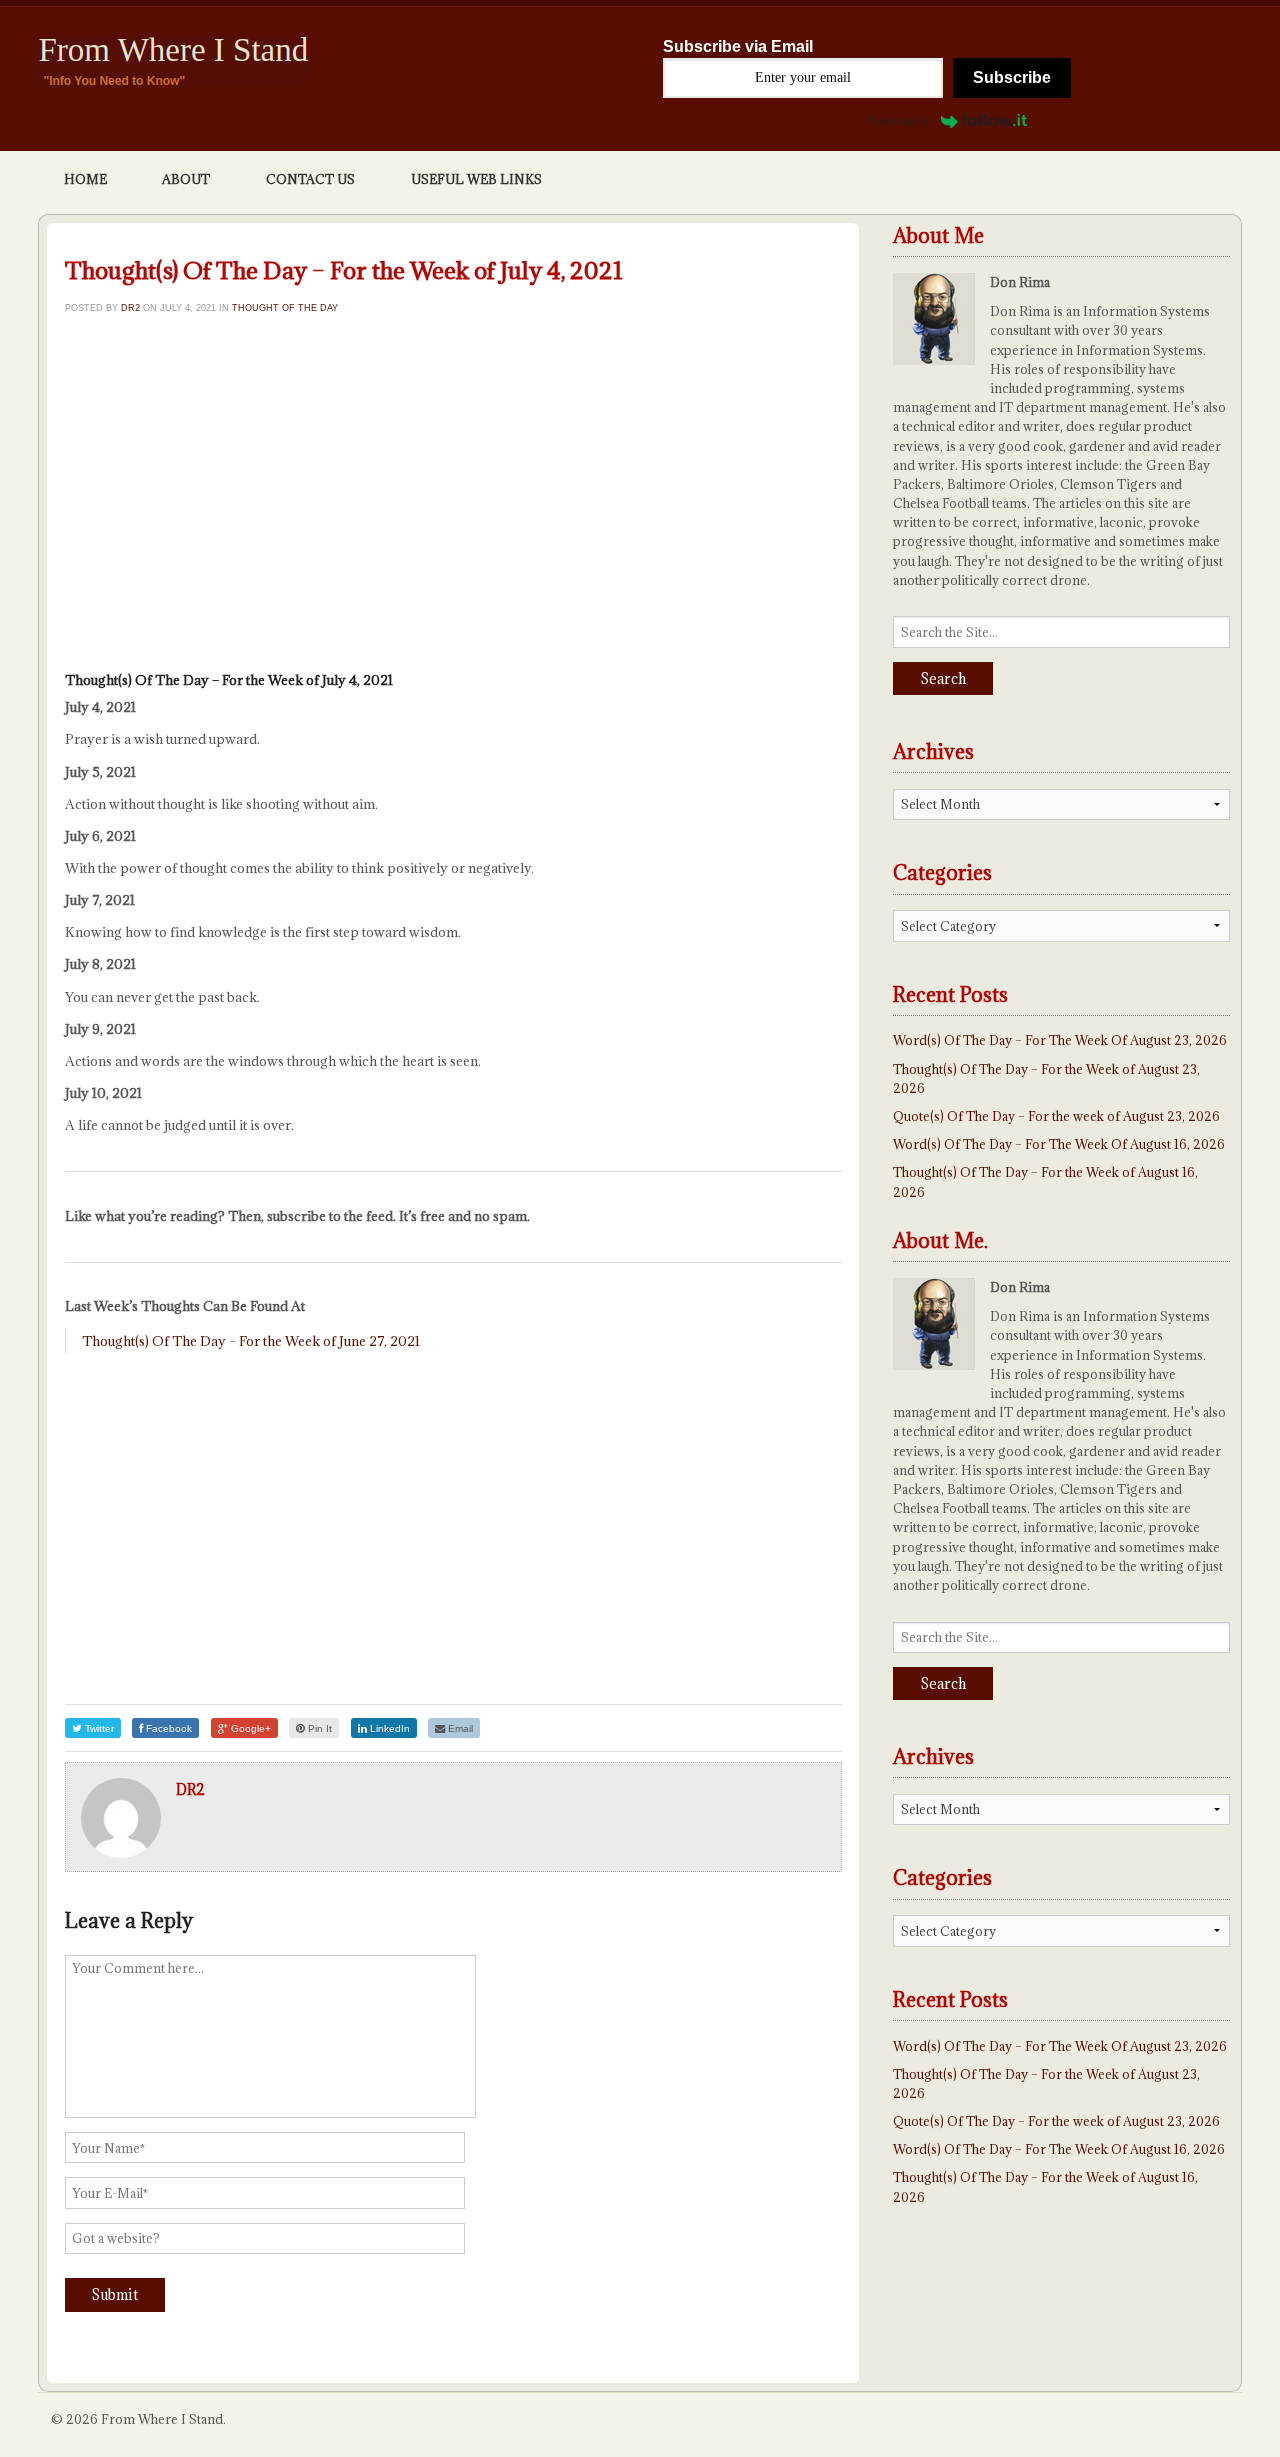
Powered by (899, 120)
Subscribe (1012, 77)
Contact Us (310, 179)
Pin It (318, 1728)
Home (85, 179)
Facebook (167, 1728)
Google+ (249, 1728)
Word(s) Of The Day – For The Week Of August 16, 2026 (1059, 1144)
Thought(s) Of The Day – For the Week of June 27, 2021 (251, 1341)
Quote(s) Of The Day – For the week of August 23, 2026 (1056, 1116)
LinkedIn (388, 1728)
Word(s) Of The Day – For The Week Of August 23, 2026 (1060, 1040)
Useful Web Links (476, 179)
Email (459, 1728)
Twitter (98, 1728)
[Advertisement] (453, 499)
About (186, 179)
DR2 (130, 307)
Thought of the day (285, 307)
